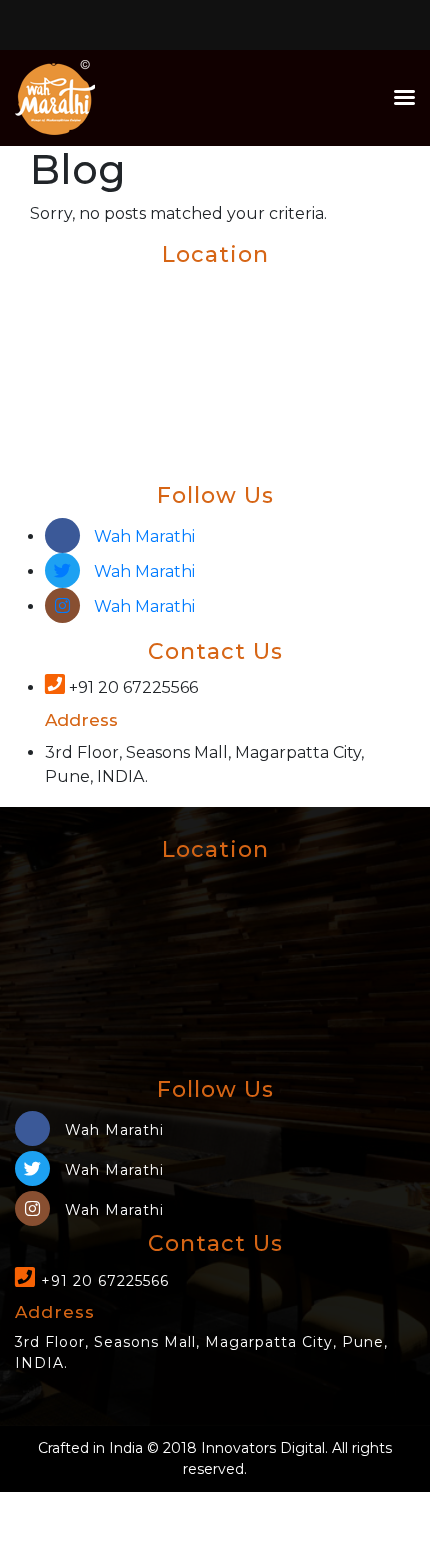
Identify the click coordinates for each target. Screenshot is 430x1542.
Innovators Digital (263, 1448)
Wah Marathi (142, 536)
